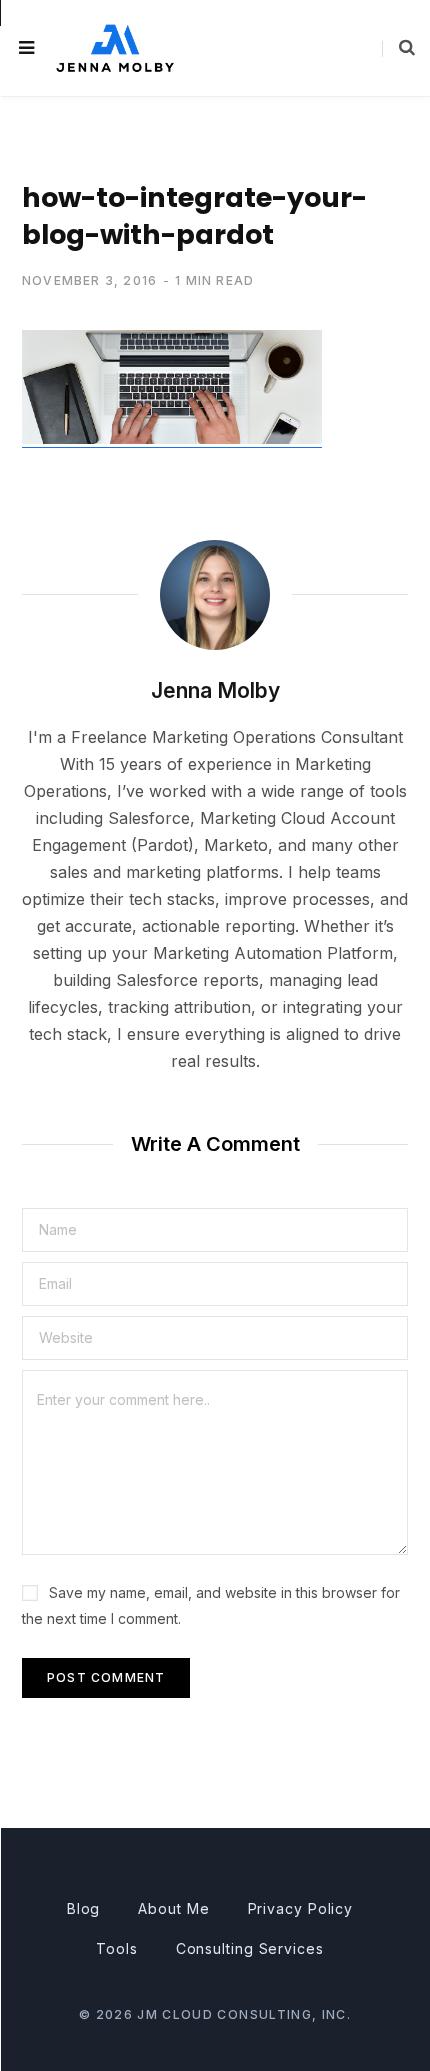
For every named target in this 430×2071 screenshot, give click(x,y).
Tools (117, 1948)
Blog (84, 1908)
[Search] (398, 48)
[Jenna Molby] (115, 47)
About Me (173, 1908)
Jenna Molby (215, 690)
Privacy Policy (301, 1908)
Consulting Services (250, 1948)
